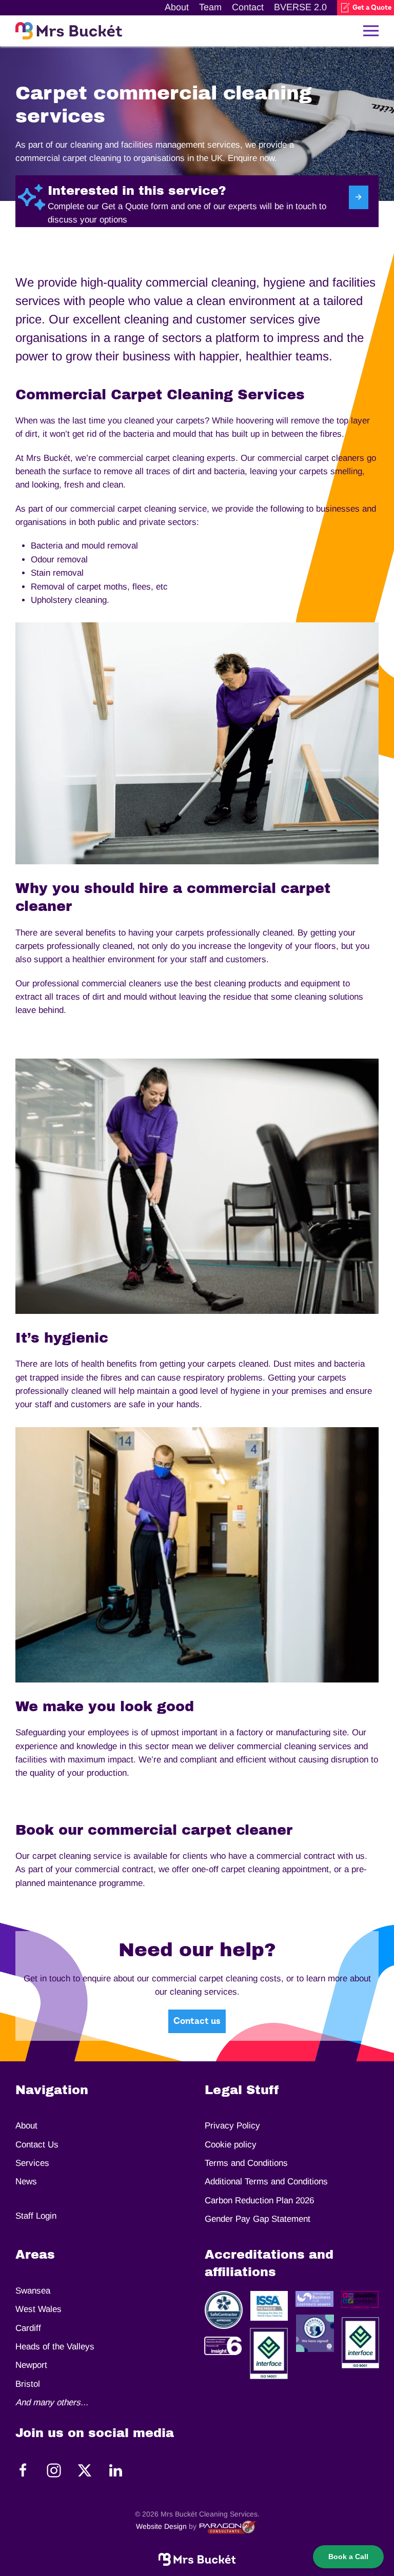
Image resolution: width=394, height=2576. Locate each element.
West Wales (38, 2309)
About (177, 7)
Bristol (28, 2384)
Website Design (161, 2526)
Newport (31, 2365)
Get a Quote (372, 8)
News (26, 2182)
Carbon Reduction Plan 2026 (259, 2200)
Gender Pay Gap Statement (258, 2219)
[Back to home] (69, 31)
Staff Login (36, 2216)
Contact (248, 7)
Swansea (33, 2291)
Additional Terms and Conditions (266, 2182)
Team (210, 7)
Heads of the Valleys (55, 2347)
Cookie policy (231, 2145)
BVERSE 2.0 (300, 7)
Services (32, 2163)
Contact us (197, 2021)
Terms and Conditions (246, 2163)
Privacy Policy (232, 2126)
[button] (371, 31)
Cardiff (28, 2328)
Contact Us (37, 2145)
